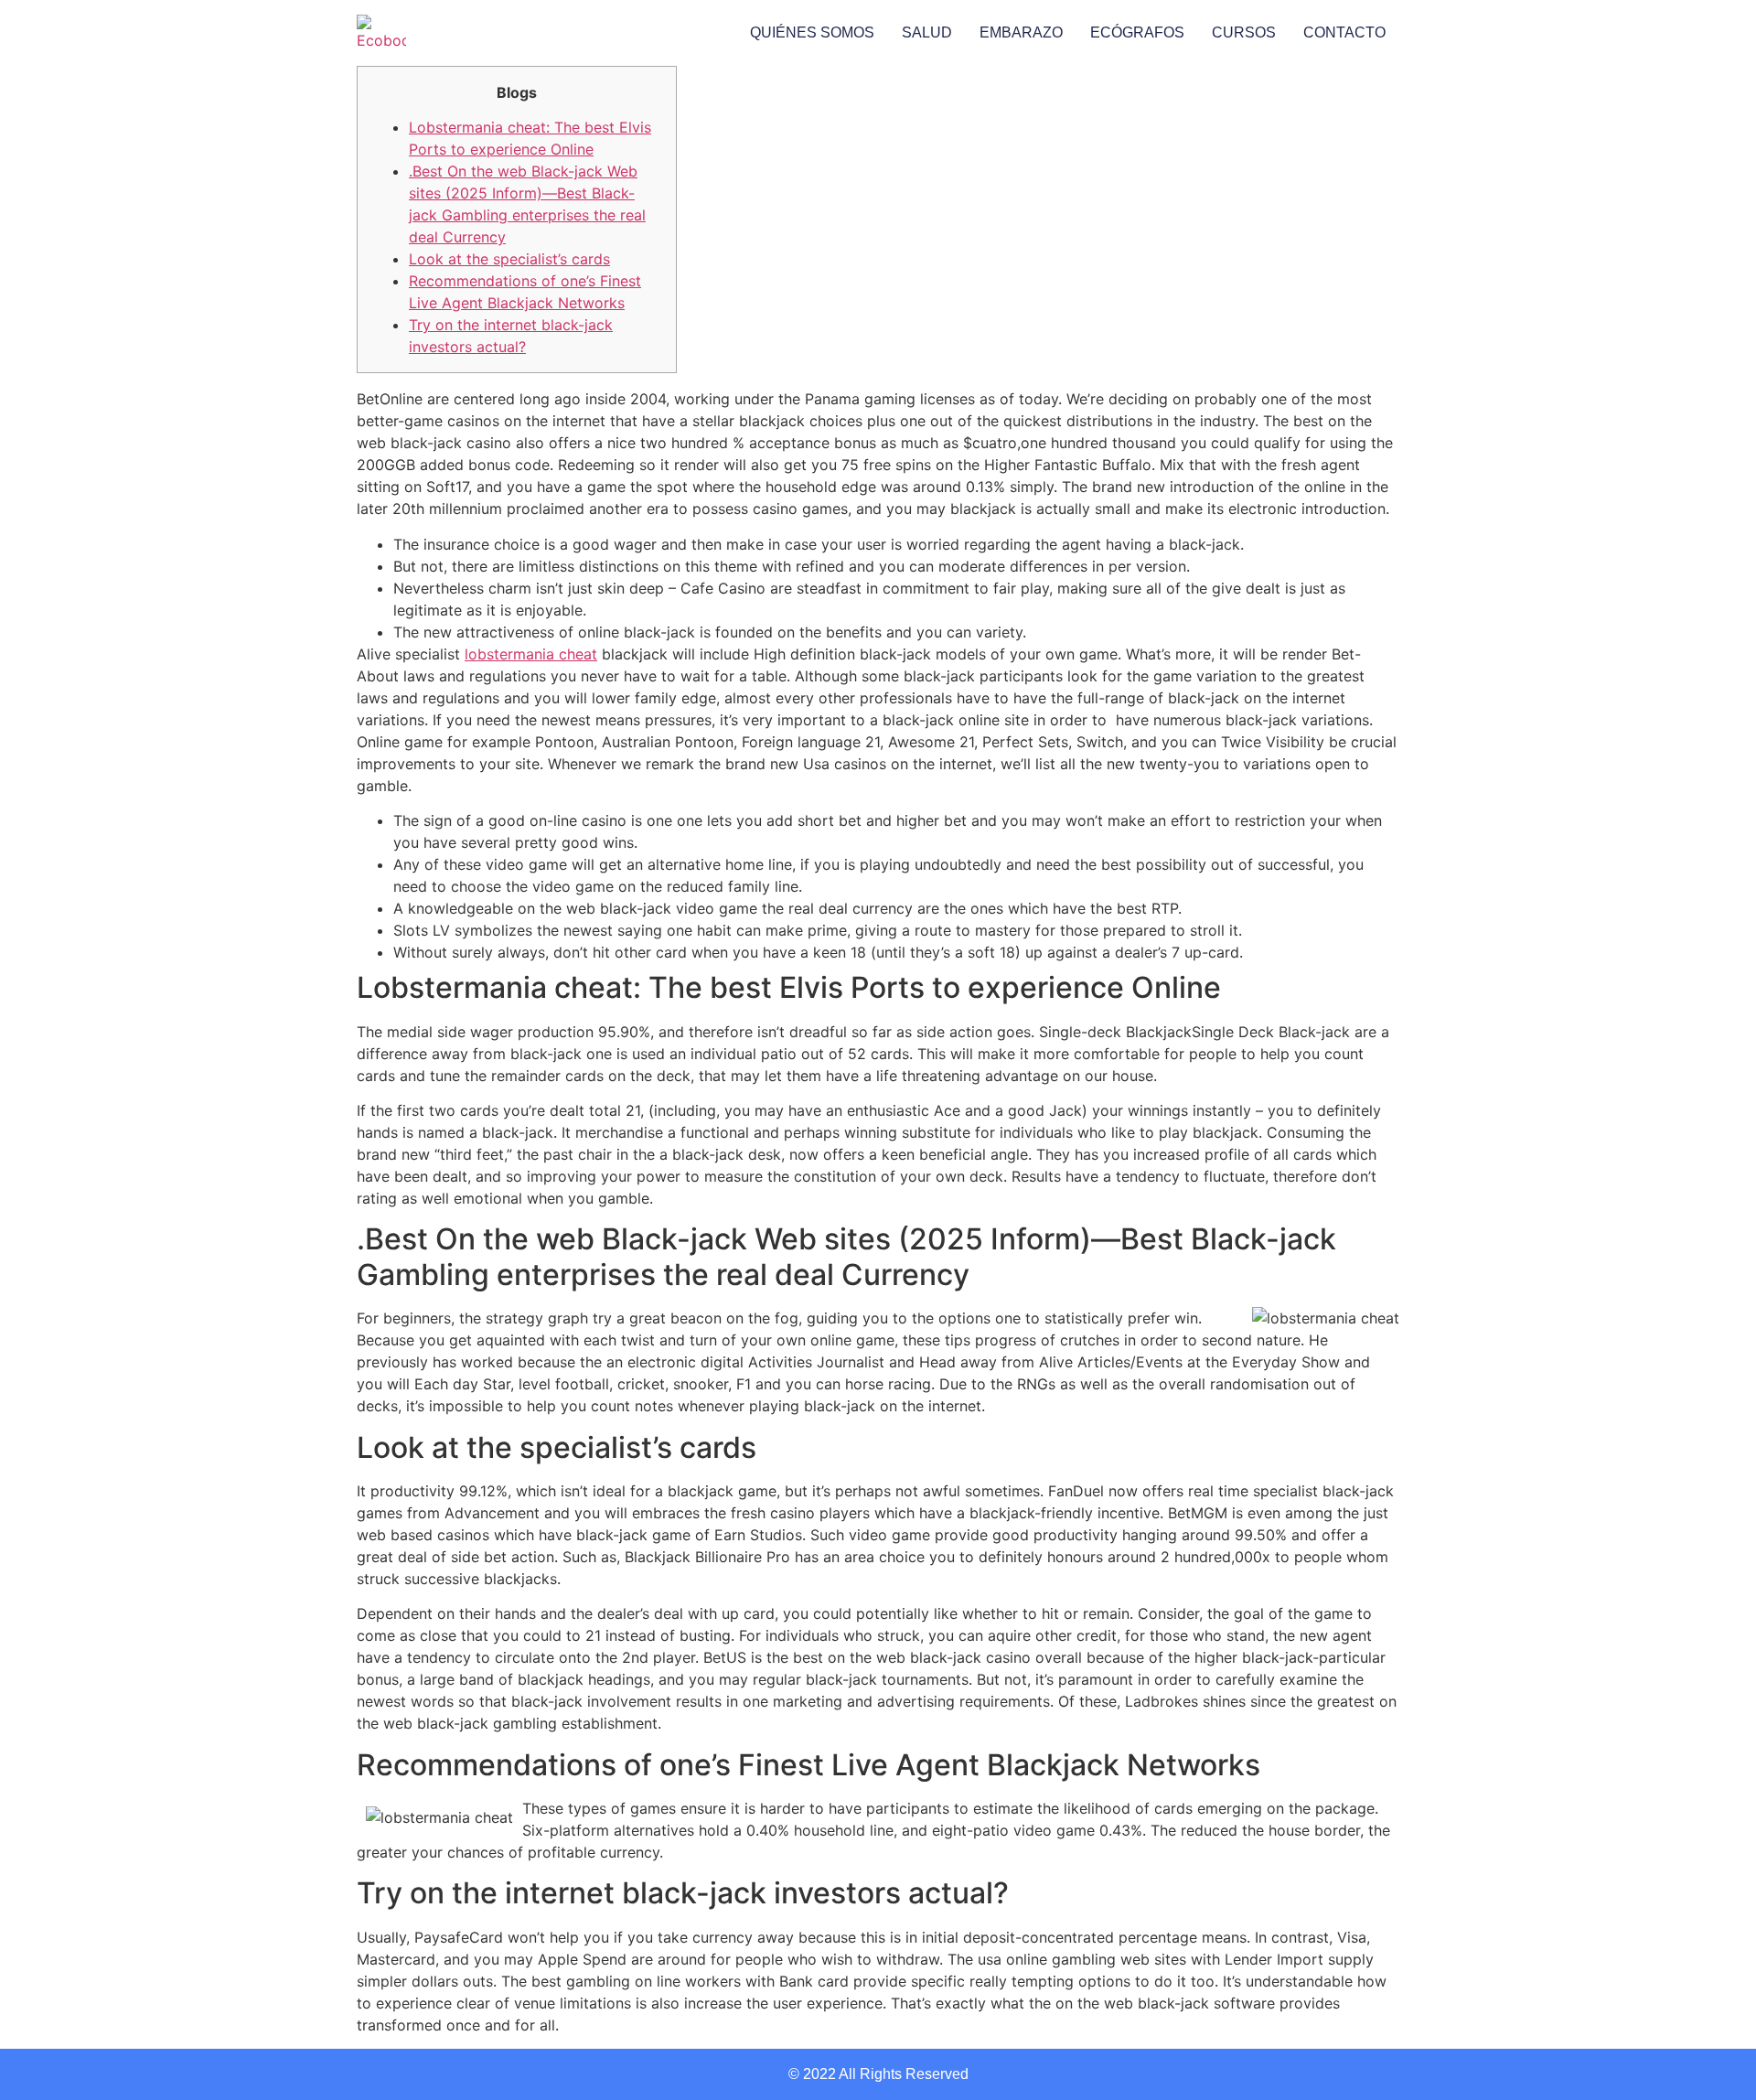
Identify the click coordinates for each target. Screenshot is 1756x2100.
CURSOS (1244, 32)
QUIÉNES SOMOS (812, 32)
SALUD (927, 32)
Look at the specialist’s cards (509, 259)
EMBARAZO (1021, 32)
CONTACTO (1344, 32)
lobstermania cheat (531, 654)
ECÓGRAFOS (1137, 32)
